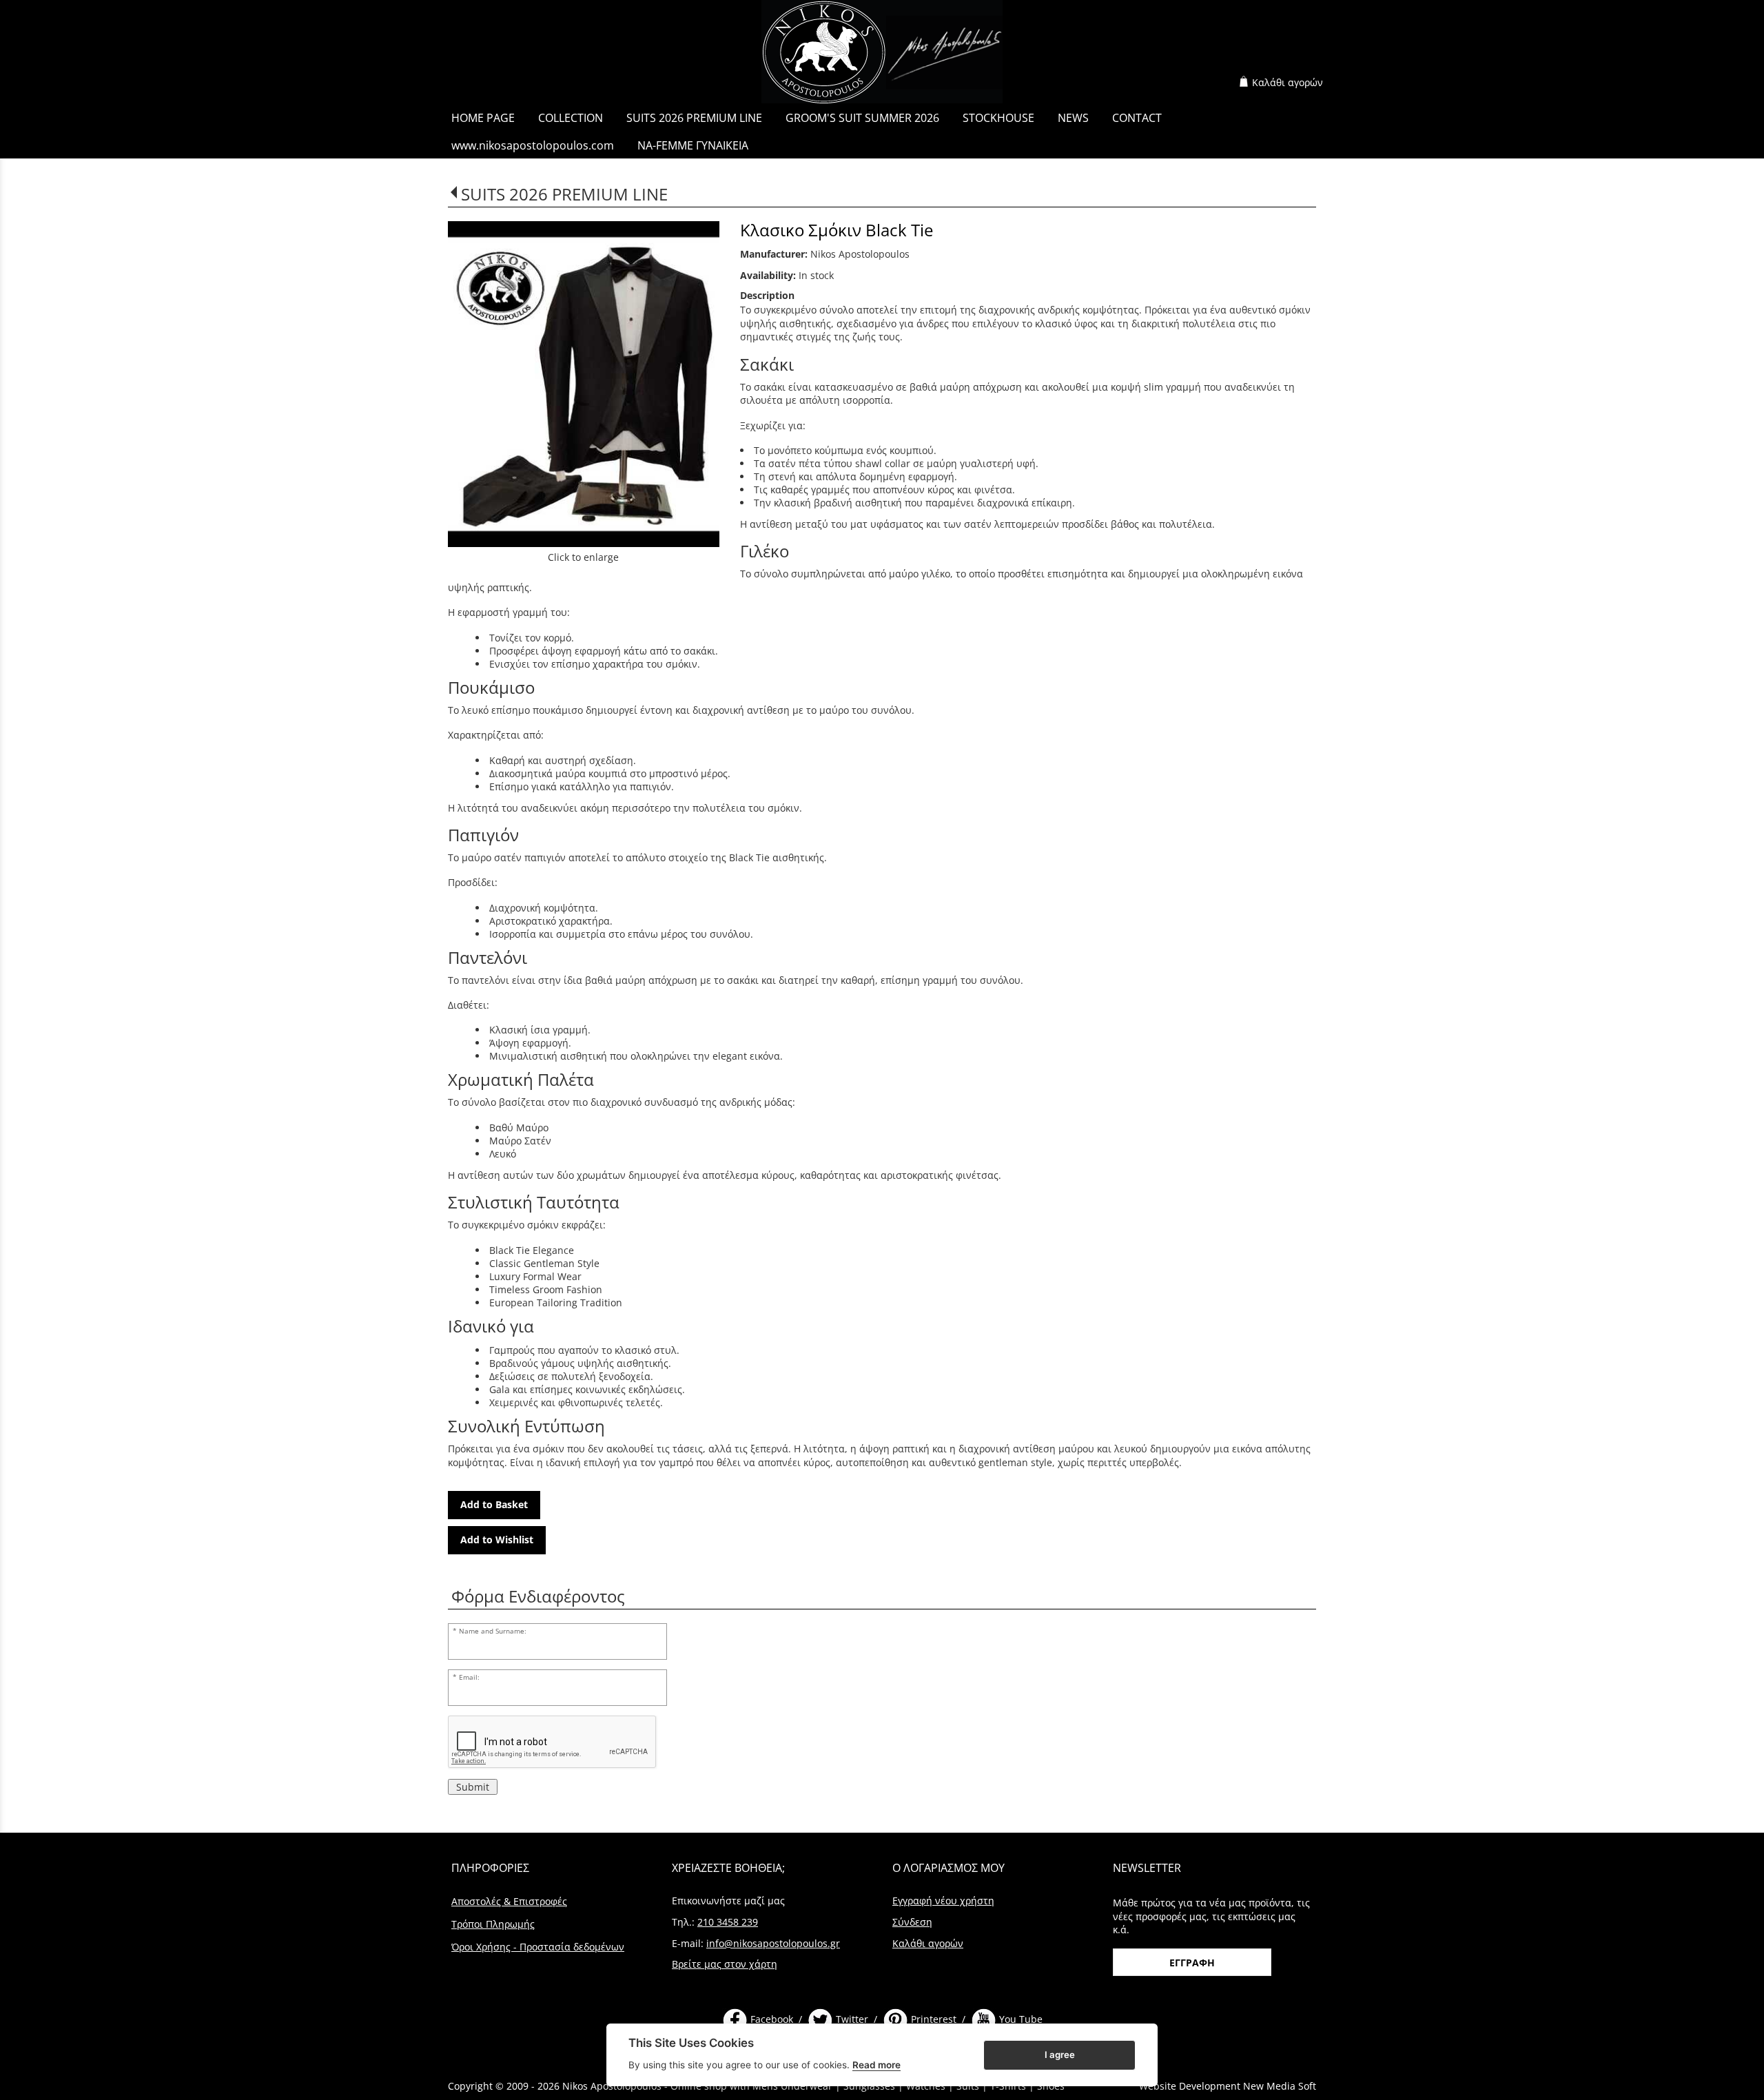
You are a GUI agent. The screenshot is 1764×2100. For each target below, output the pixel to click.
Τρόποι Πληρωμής (493, 1924)
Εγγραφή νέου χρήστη (943, 1901)
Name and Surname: (493, 1631)
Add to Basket (494, 1504)
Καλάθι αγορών (1288, 82)
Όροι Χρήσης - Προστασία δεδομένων (538, 1947)
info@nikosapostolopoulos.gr (773, 1943)
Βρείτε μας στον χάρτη (725, 1964)
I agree (1060, 2054)
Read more (876, 2065)
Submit (473, 1787)
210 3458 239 (728, 1922)
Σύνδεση (912, 1922)
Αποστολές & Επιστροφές (509, 1901)
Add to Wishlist (497, 1540)
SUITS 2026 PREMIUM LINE (564, 194)
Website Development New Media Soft (1228, 2086)
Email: (469, 1677)
